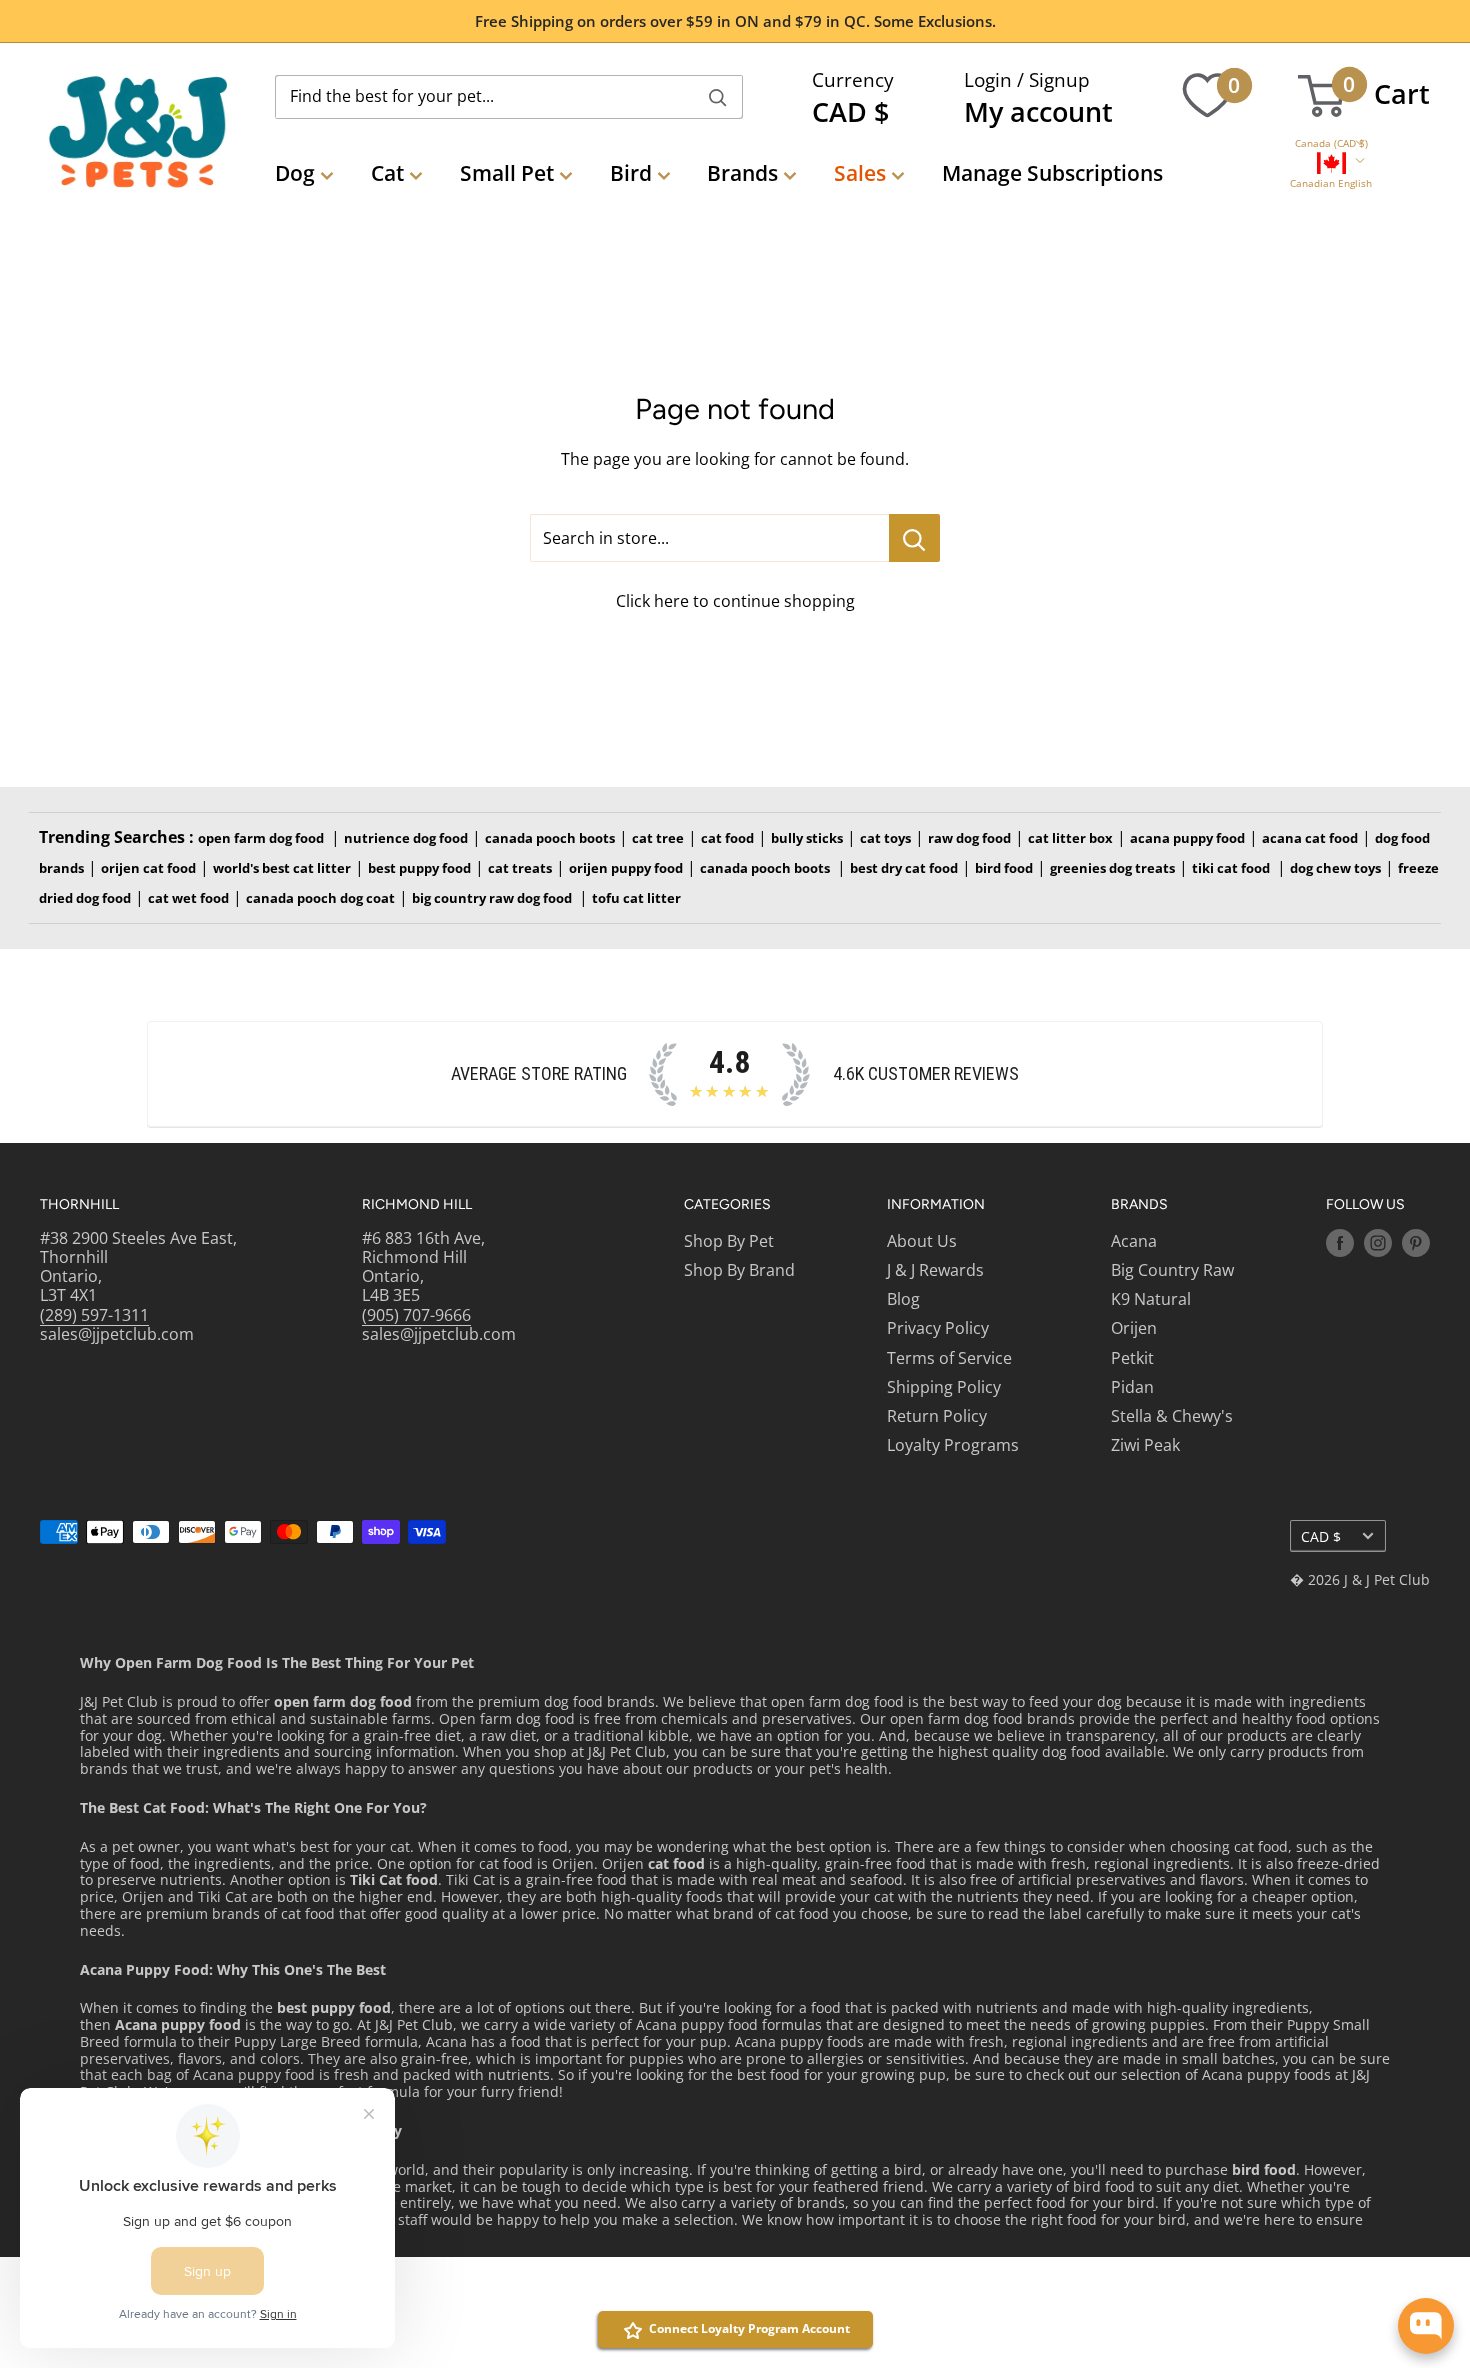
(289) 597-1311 (94, 1315)
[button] (1331, 143)
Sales (860, 173)
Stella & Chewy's (1172, 1416)
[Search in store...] (914, 538)
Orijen (1134, 1328)
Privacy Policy (938, 1328)
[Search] (718, 97)
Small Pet (507, 173)
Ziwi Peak (1145, 1445)
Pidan (1132, 1387)
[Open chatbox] (1426, 2326)
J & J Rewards (935, 1270)
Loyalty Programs (953, 1445)
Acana (1134, 1241)
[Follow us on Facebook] (1340, 1243)
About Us (922, 1241)
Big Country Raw (1172, 1270)
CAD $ (1321, 1536)
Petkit (1132, 1358)
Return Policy (937, 1416)
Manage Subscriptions (1052, 173)
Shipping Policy (944, 1387)
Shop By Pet (729, 1241)
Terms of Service (949, 1358)
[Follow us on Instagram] (1378, 1243)
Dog (295, 173)
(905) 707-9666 (416, 1315)
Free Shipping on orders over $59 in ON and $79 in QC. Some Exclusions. (735, 21)
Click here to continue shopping (735, 601)
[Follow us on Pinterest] (1416, 1243)
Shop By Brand (739, 1270)
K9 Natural (1151, 1299)
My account (1038, 111)
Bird (631, 173)
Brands (742, 173)
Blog (903, 1299)
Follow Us (1365, 1204)
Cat (387, 173)
